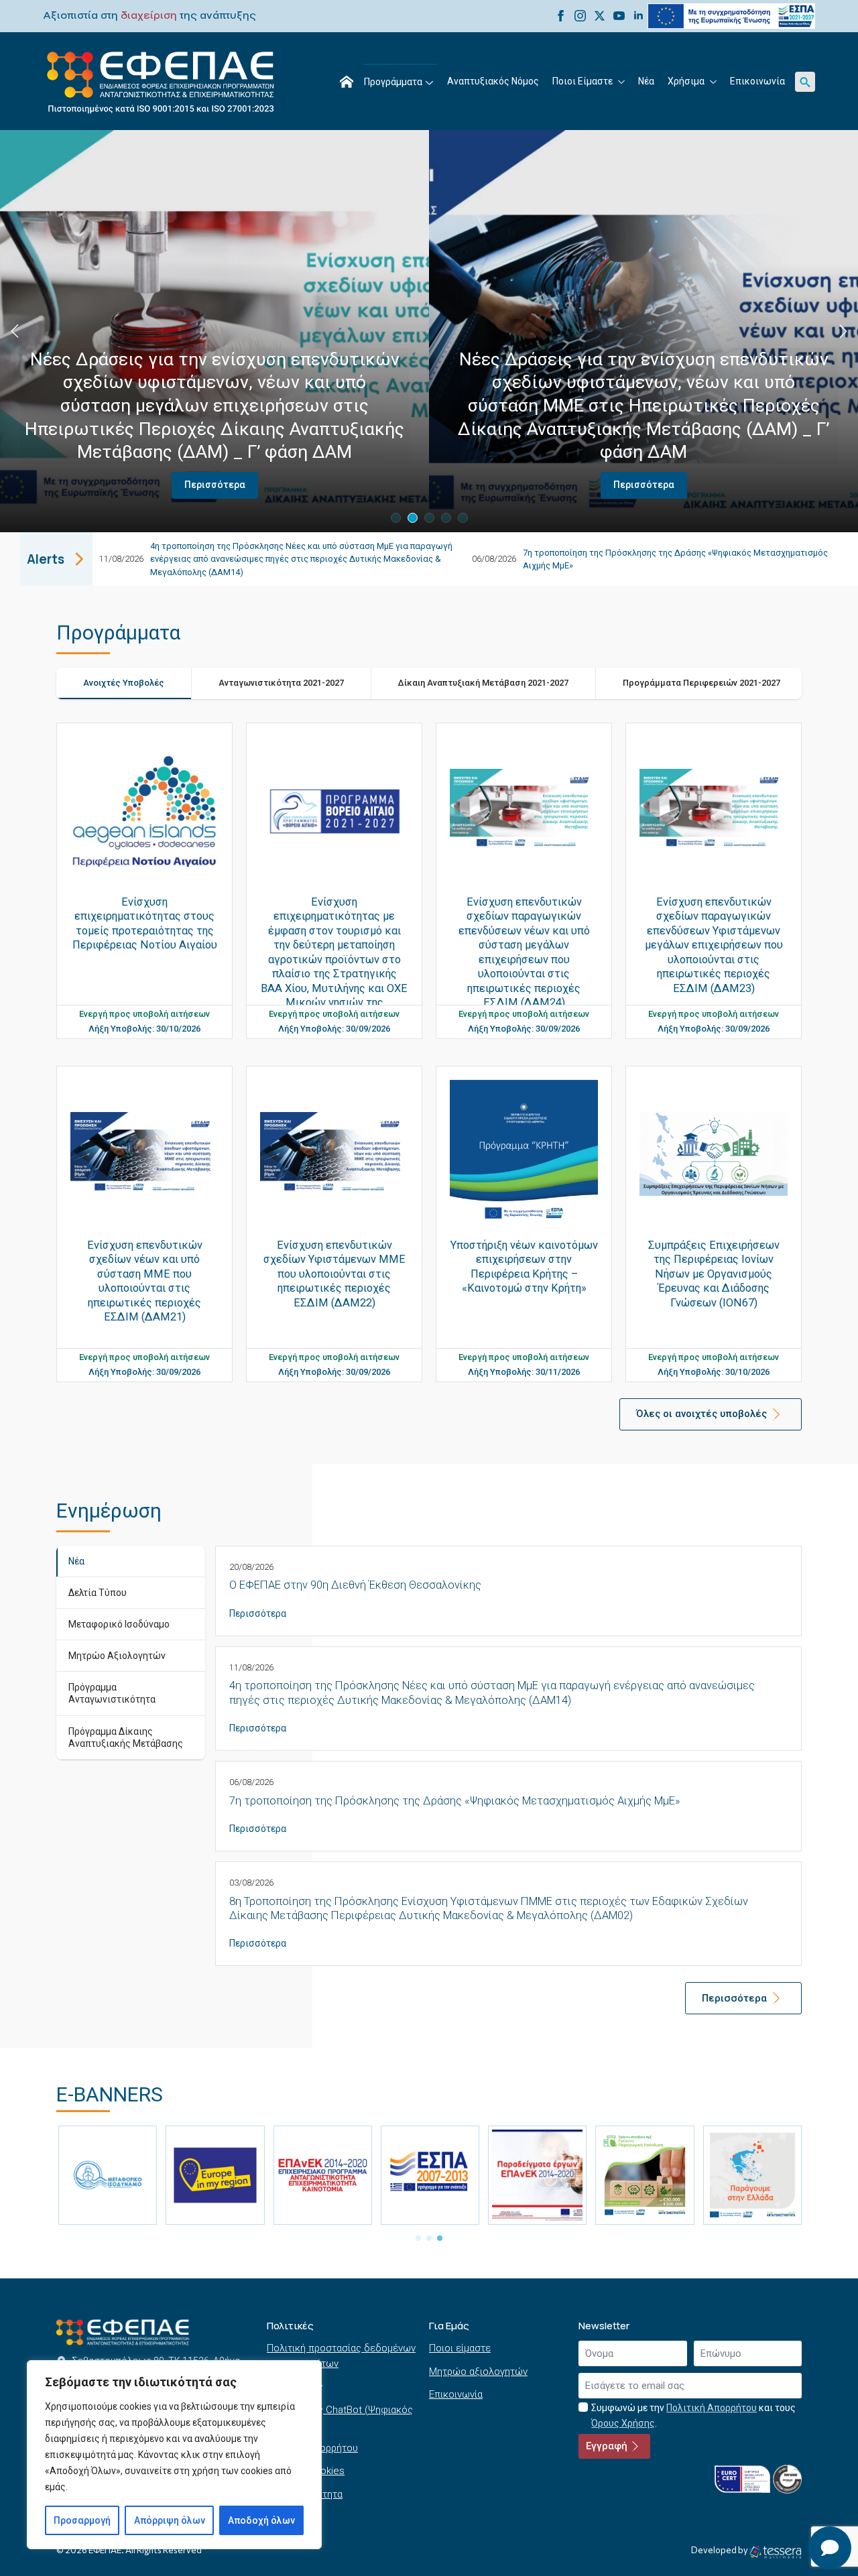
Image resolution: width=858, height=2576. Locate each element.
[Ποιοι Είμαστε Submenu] (622, 82)
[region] (174, 2455)
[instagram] (580, 16)
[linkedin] (638, 16)
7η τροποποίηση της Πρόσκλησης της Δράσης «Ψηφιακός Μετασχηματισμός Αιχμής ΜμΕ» (454, 1801)
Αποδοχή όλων (261, 2520)
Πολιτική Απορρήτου (712, 2408)
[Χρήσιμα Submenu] (714, 82)
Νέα (646, 81)
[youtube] (619, 16)
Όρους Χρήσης (623, 2423)
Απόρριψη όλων (170, 2520)
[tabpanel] (429, 1070)
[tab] (124, 683)
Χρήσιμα (686, 81)
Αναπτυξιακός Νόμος (493, 81)
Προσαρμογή (82, 2520)
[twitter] (600, 16)
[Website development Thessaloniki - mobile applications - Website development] (775, 2552)
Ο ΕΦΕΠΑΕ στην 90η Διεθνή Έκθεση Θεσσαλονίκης (355, 1585)
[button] (15, 331)
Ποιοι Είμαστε (583, 81)
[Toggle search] (805, 82)
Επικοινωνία (757, 81)
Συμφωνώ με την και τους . (693, 2415)
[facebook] (561, 16)
